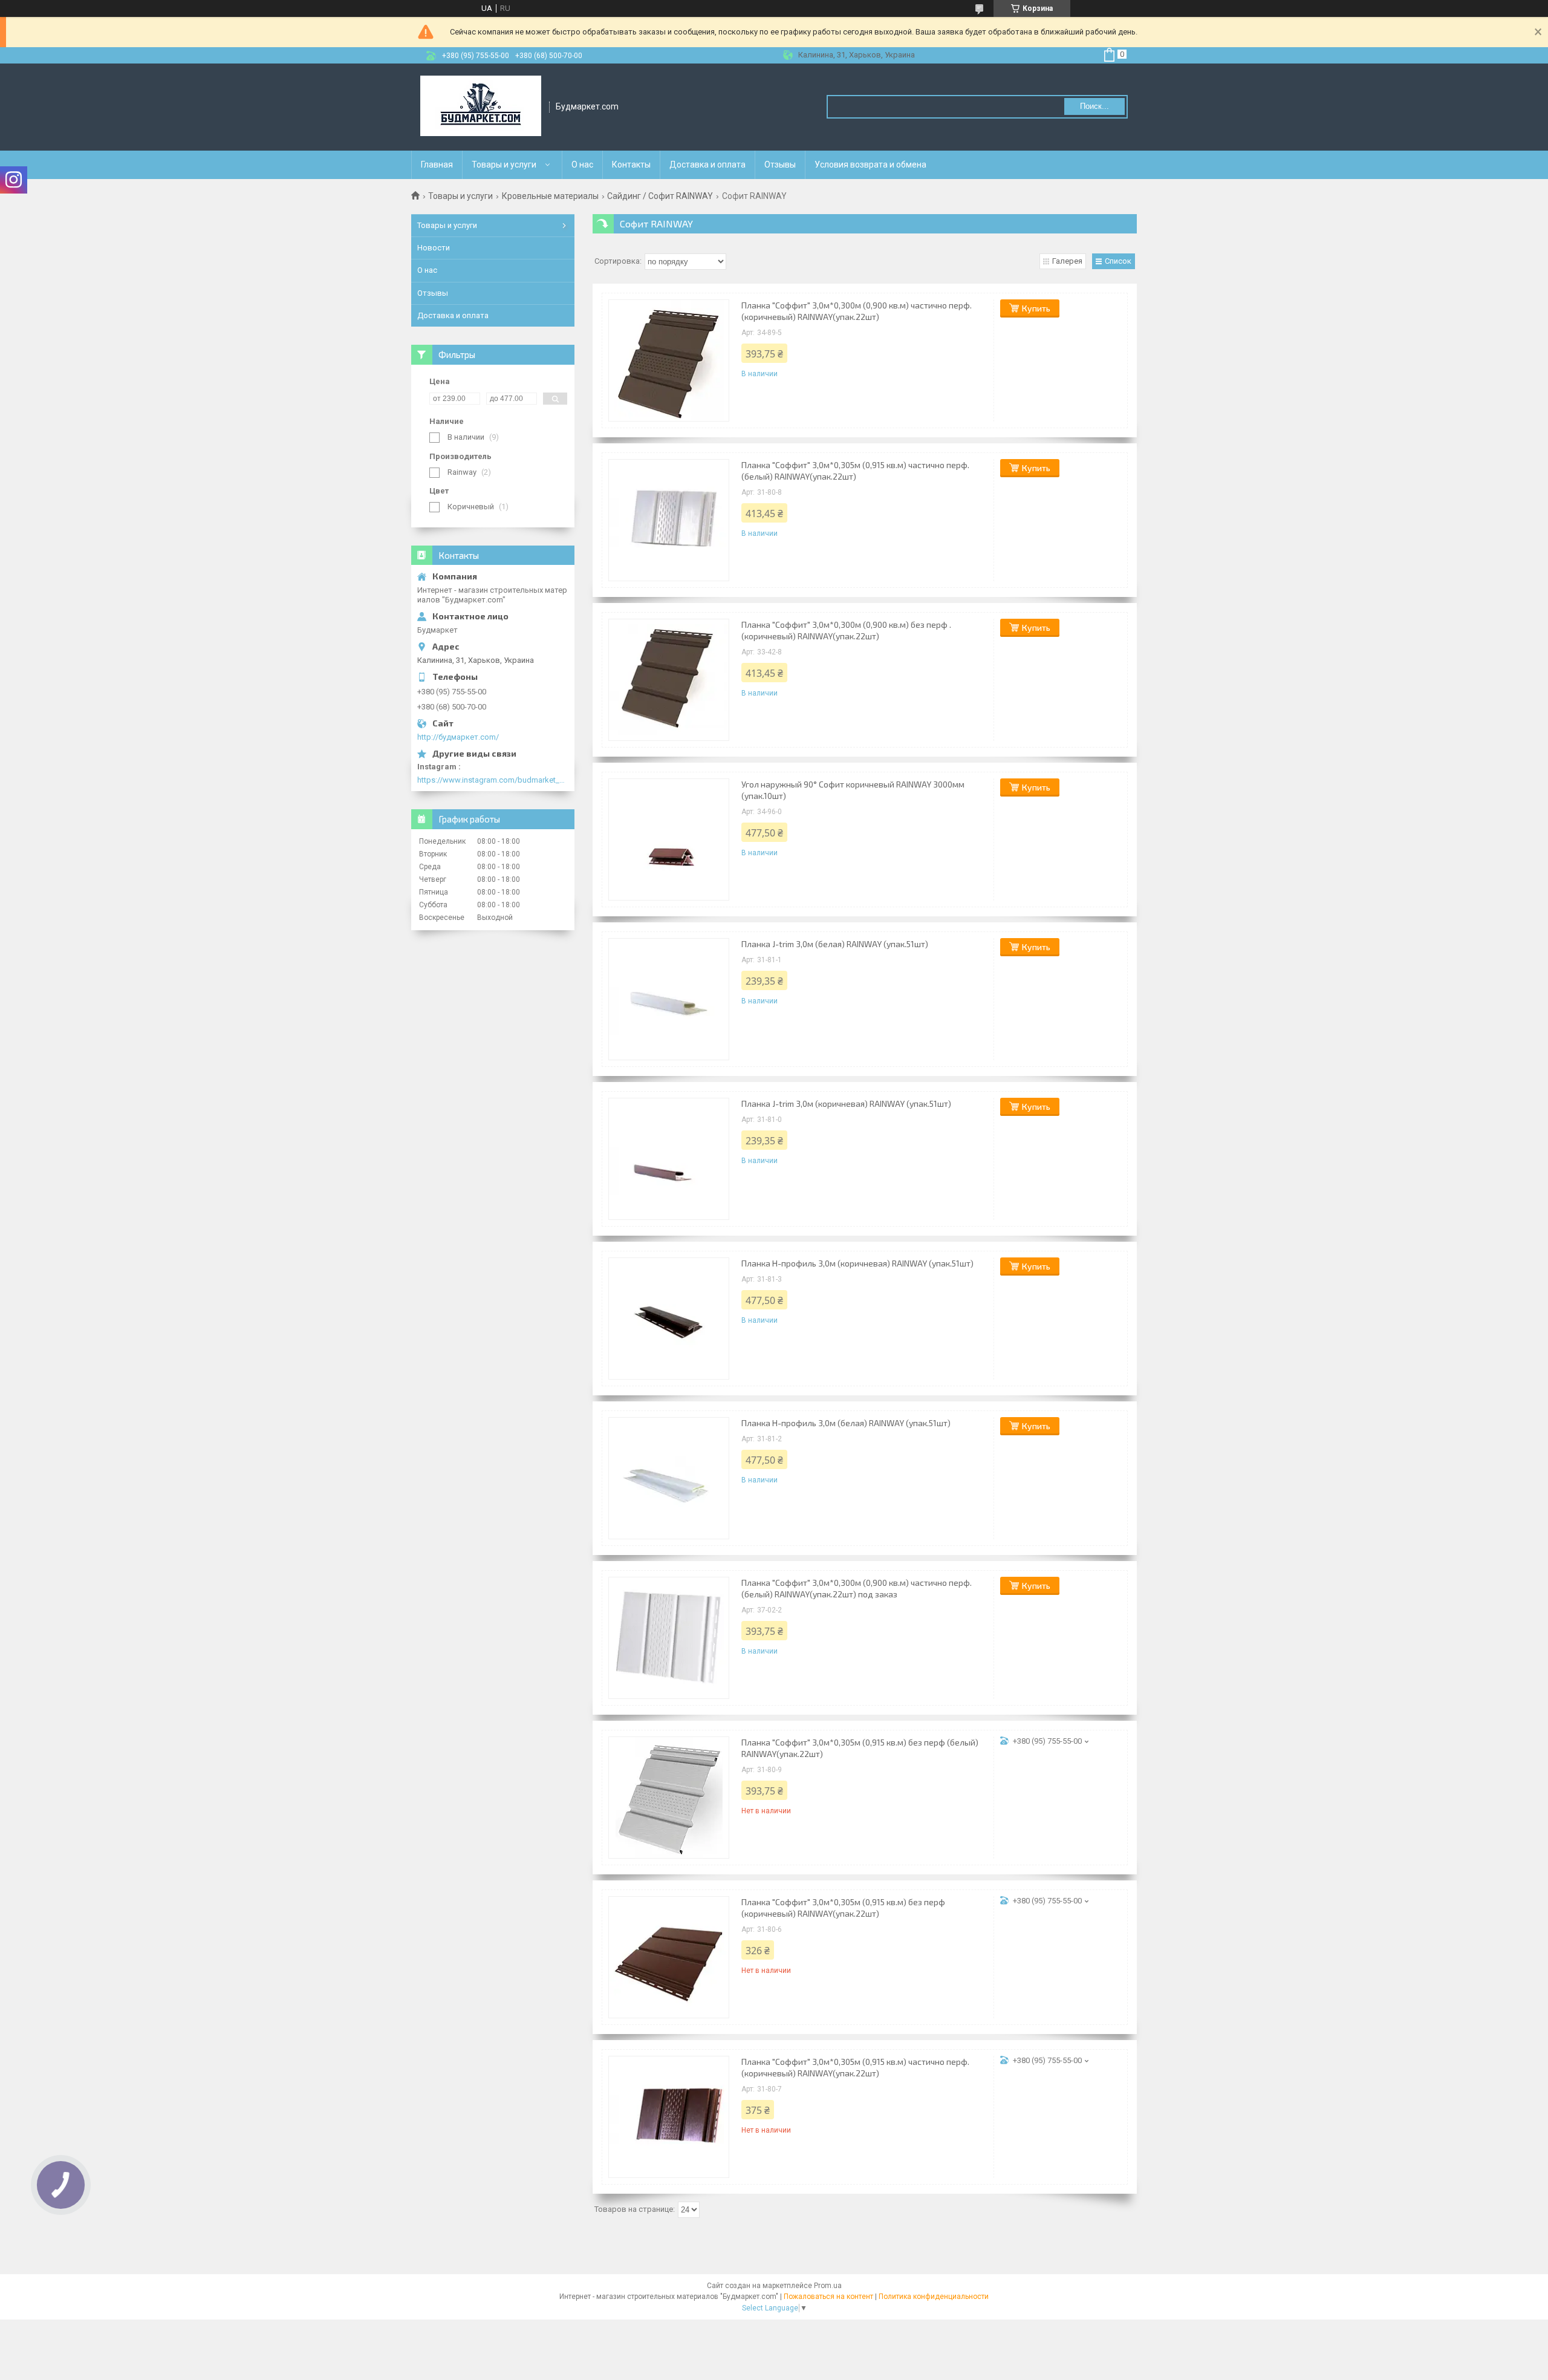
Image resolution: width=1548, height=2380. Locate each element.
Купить (1036, 308)
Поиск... (1094, 106)
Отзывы (780, 165)
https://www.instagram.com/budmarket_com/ (493, 780)
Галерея (1067, 261)
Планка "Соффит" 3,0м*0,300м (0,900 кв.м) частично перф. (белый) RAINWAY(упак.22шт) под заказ (857, 1588)
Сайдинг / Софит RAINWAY (660, 196)
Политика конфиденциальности (934, 2297)
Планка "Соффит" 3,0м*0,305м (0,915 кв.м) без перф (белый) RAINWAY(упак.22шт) (860, 1748)
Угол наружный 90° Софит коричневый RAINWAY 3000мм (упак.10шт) (853, 790)
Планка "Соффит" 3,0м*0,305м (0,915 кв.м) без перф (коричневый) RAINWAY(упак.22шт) (843, 1908)
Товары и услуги (504, 165)
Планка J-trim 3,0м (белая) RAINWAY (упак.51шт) (835, 944)
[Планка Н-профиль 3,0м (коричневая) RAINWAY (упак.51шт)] (669, 1319)
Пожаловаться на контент (828, 2297)
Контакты (631, 165)
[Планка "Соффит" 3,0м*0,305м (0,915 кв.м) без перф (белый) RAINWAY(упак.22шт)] (669, 1798)
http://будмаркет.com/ (458, 737)
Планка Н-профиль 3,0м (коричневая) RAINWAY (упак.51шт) (857, 1263)
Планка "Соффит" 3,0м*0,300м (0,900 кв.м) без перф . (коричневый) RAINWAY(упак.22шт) (846, 630)
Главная (437, 165)
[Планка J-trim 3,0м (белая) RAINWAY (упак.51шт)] (669, 999)
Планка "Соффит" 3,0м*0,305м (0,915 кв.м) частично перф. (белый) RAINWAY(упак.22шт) (855, 471)
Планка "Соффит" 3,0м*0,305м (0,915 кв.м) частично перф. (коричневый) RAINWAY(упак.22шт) (855, 2067)
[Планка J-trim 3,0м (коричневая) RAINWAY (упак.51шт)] (669, 1159)
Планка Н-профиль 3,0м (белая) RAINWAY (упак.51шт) (846, 1423)
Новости (434, 248)
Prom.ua (828, 2286)
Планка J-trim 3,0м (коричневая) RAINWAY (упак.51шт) (846, 1104)
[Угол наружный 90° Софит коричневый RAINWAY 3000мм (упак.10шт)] (669, 840)
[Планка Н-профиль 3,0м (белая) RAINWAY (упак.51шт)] (669, 1478)
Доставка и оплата (707, 165)
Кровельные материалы (550, 196)
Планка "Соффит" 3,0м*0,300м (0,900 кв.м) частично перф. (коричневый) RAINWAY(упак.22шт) (857, 311)
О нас (582, 165)
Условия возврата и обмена (870, 165)
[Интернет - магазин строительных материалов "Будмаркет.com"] (481, 107)
